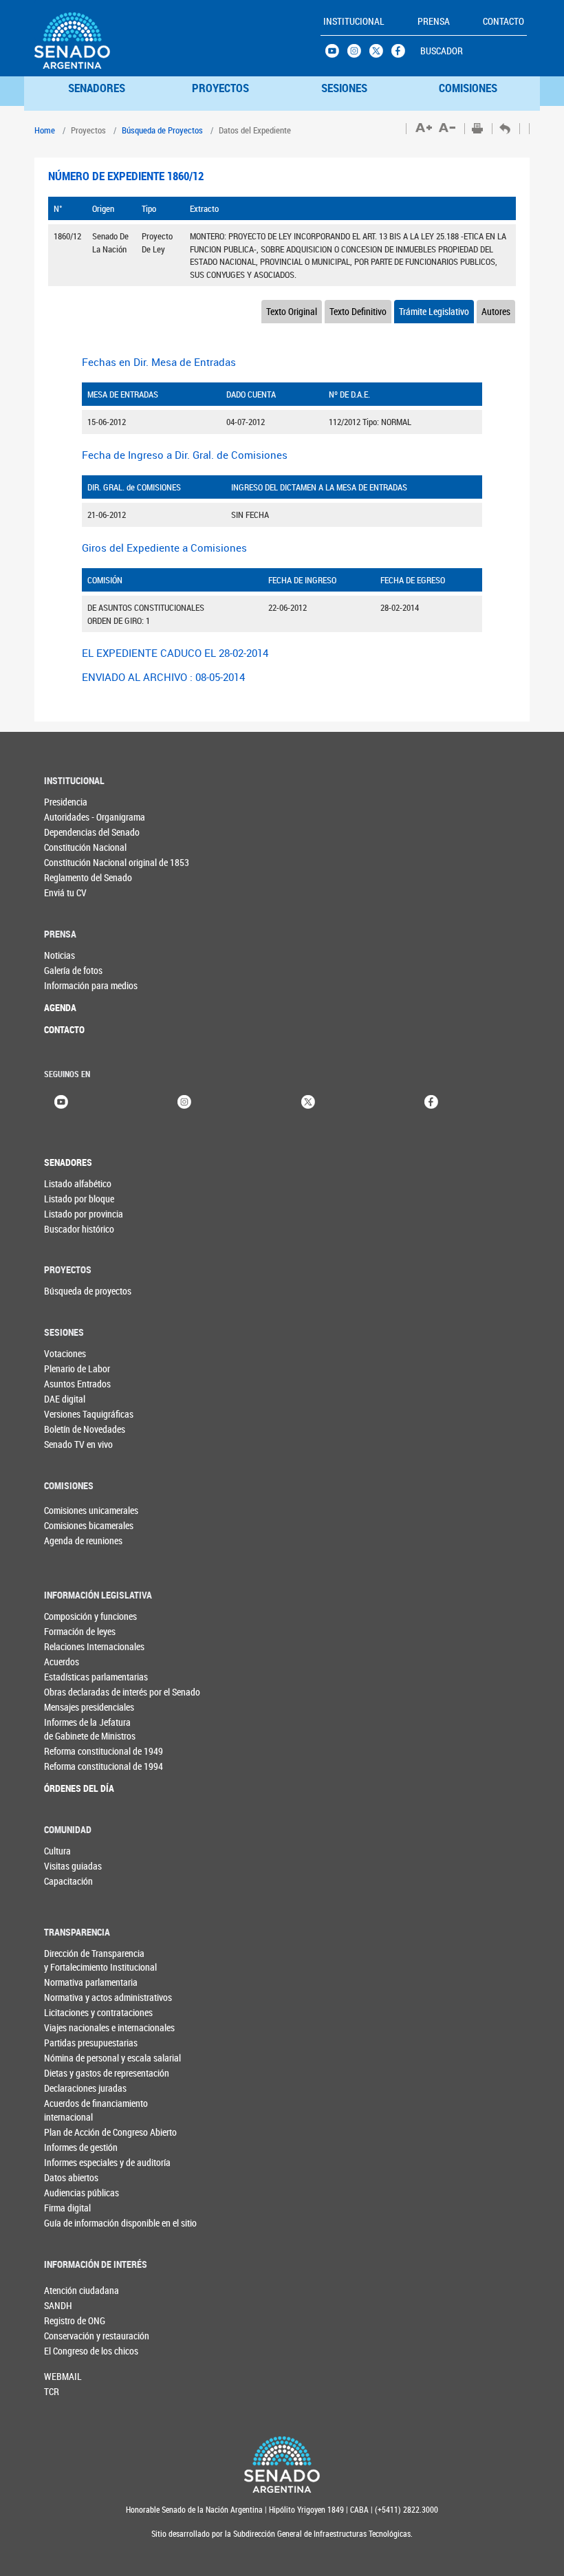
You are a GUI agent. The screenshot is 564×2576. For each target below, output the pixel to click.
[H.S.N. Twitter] (380, 54)
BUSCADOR (442, 51)
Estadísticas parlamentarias (96, 1677)
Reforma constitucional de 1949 (104, 1751)
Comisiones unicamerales (67, 1510)
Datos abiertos (71, 2177)
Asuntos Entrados (77, 1384)
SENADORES (97, 88)
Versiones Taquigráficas (89, 1414)
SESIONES (344, 88)
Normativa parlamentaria (91, 1982)
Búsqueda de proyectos (88, 1291)
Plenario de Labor (77, 1368)
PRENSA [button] (434, 21)
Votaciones (65, 1353)
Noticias (59, 955)
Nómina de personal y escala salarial (112, 2058)
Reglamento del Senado (88, 877)
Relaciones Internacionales (94, 1646)
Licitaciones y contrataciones (98, 2012)
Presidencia (66, 802)
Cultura (57, 1851)
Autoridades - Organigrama (95, 817)
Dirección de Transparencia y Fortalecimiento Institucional (100, 1960)
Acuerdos (62, 1662)
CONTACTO (64, 1029)
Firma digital (67, 2208)
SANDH (58, 2305)
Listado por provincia (84, 1214)
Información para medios (91, 985)
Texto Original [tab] (292, 311)
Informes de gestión (81, 2147)
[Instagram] (184, 1101)
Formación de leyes (80, 1631)
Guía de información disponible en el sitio (117, 2223)
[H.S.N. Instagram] (358, 54)
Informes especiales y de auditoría (107, 2162)
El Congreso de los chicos (67, 2351)
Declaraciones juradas (85, 2088)
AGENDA (60, 1007)
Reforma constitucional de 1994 (104, 1766)
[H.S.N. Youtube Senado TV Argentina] (336, 54)
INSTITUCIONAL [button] (354, 21)
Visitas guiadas (73, 1866)
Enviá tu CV (65, 892)
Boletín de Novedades (85, 1429)
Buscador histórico (79, 1229)
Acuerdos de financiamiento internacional (96, 2110)
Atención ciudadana (67, 2290)
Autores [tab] (496, 311)
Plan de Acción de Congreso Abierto (110, 2132)
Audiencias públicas (82, 2193)
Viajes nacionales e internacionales (109, 2027)
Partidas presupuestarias (91, 2043)
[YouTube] (61, 1101)
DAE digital (65, 1399)
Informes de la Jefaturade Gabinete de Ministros (90, 1729)
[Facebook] (431, 1101)
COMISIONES (468, 88)
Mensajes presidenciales (89, 1707)
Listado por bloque (79, 1199)
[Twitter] (308, 1101)
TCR (52, 2391)
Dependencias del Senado (92, 832)
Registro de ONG (67, 2320)
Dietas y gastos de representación (107, 2073)
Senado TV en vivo (78, 1444)
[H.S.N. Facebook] (402, 54)
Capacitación (68, 1881)
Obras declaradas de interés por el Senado (117, 1692)
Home (45, 130)
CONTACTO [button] (503, 21)
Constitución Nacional (85, 847)
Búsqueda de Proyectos (162, 130)
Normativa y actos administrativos (108, 1997)
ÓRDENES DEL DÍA (79, 1788)
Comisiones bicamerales (67, 1525)
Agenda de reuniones (67, 1540)
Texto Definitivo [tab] (358, 311)
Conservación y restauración (67, 2336)
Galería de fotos (73, 970)
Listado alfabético (78, 1183)
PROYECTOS (220, 88)
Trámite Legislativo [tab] (434, 311)
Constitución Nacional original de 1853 (117, 862)
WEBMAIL (63, 2376)
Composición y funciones (90, 1616)
